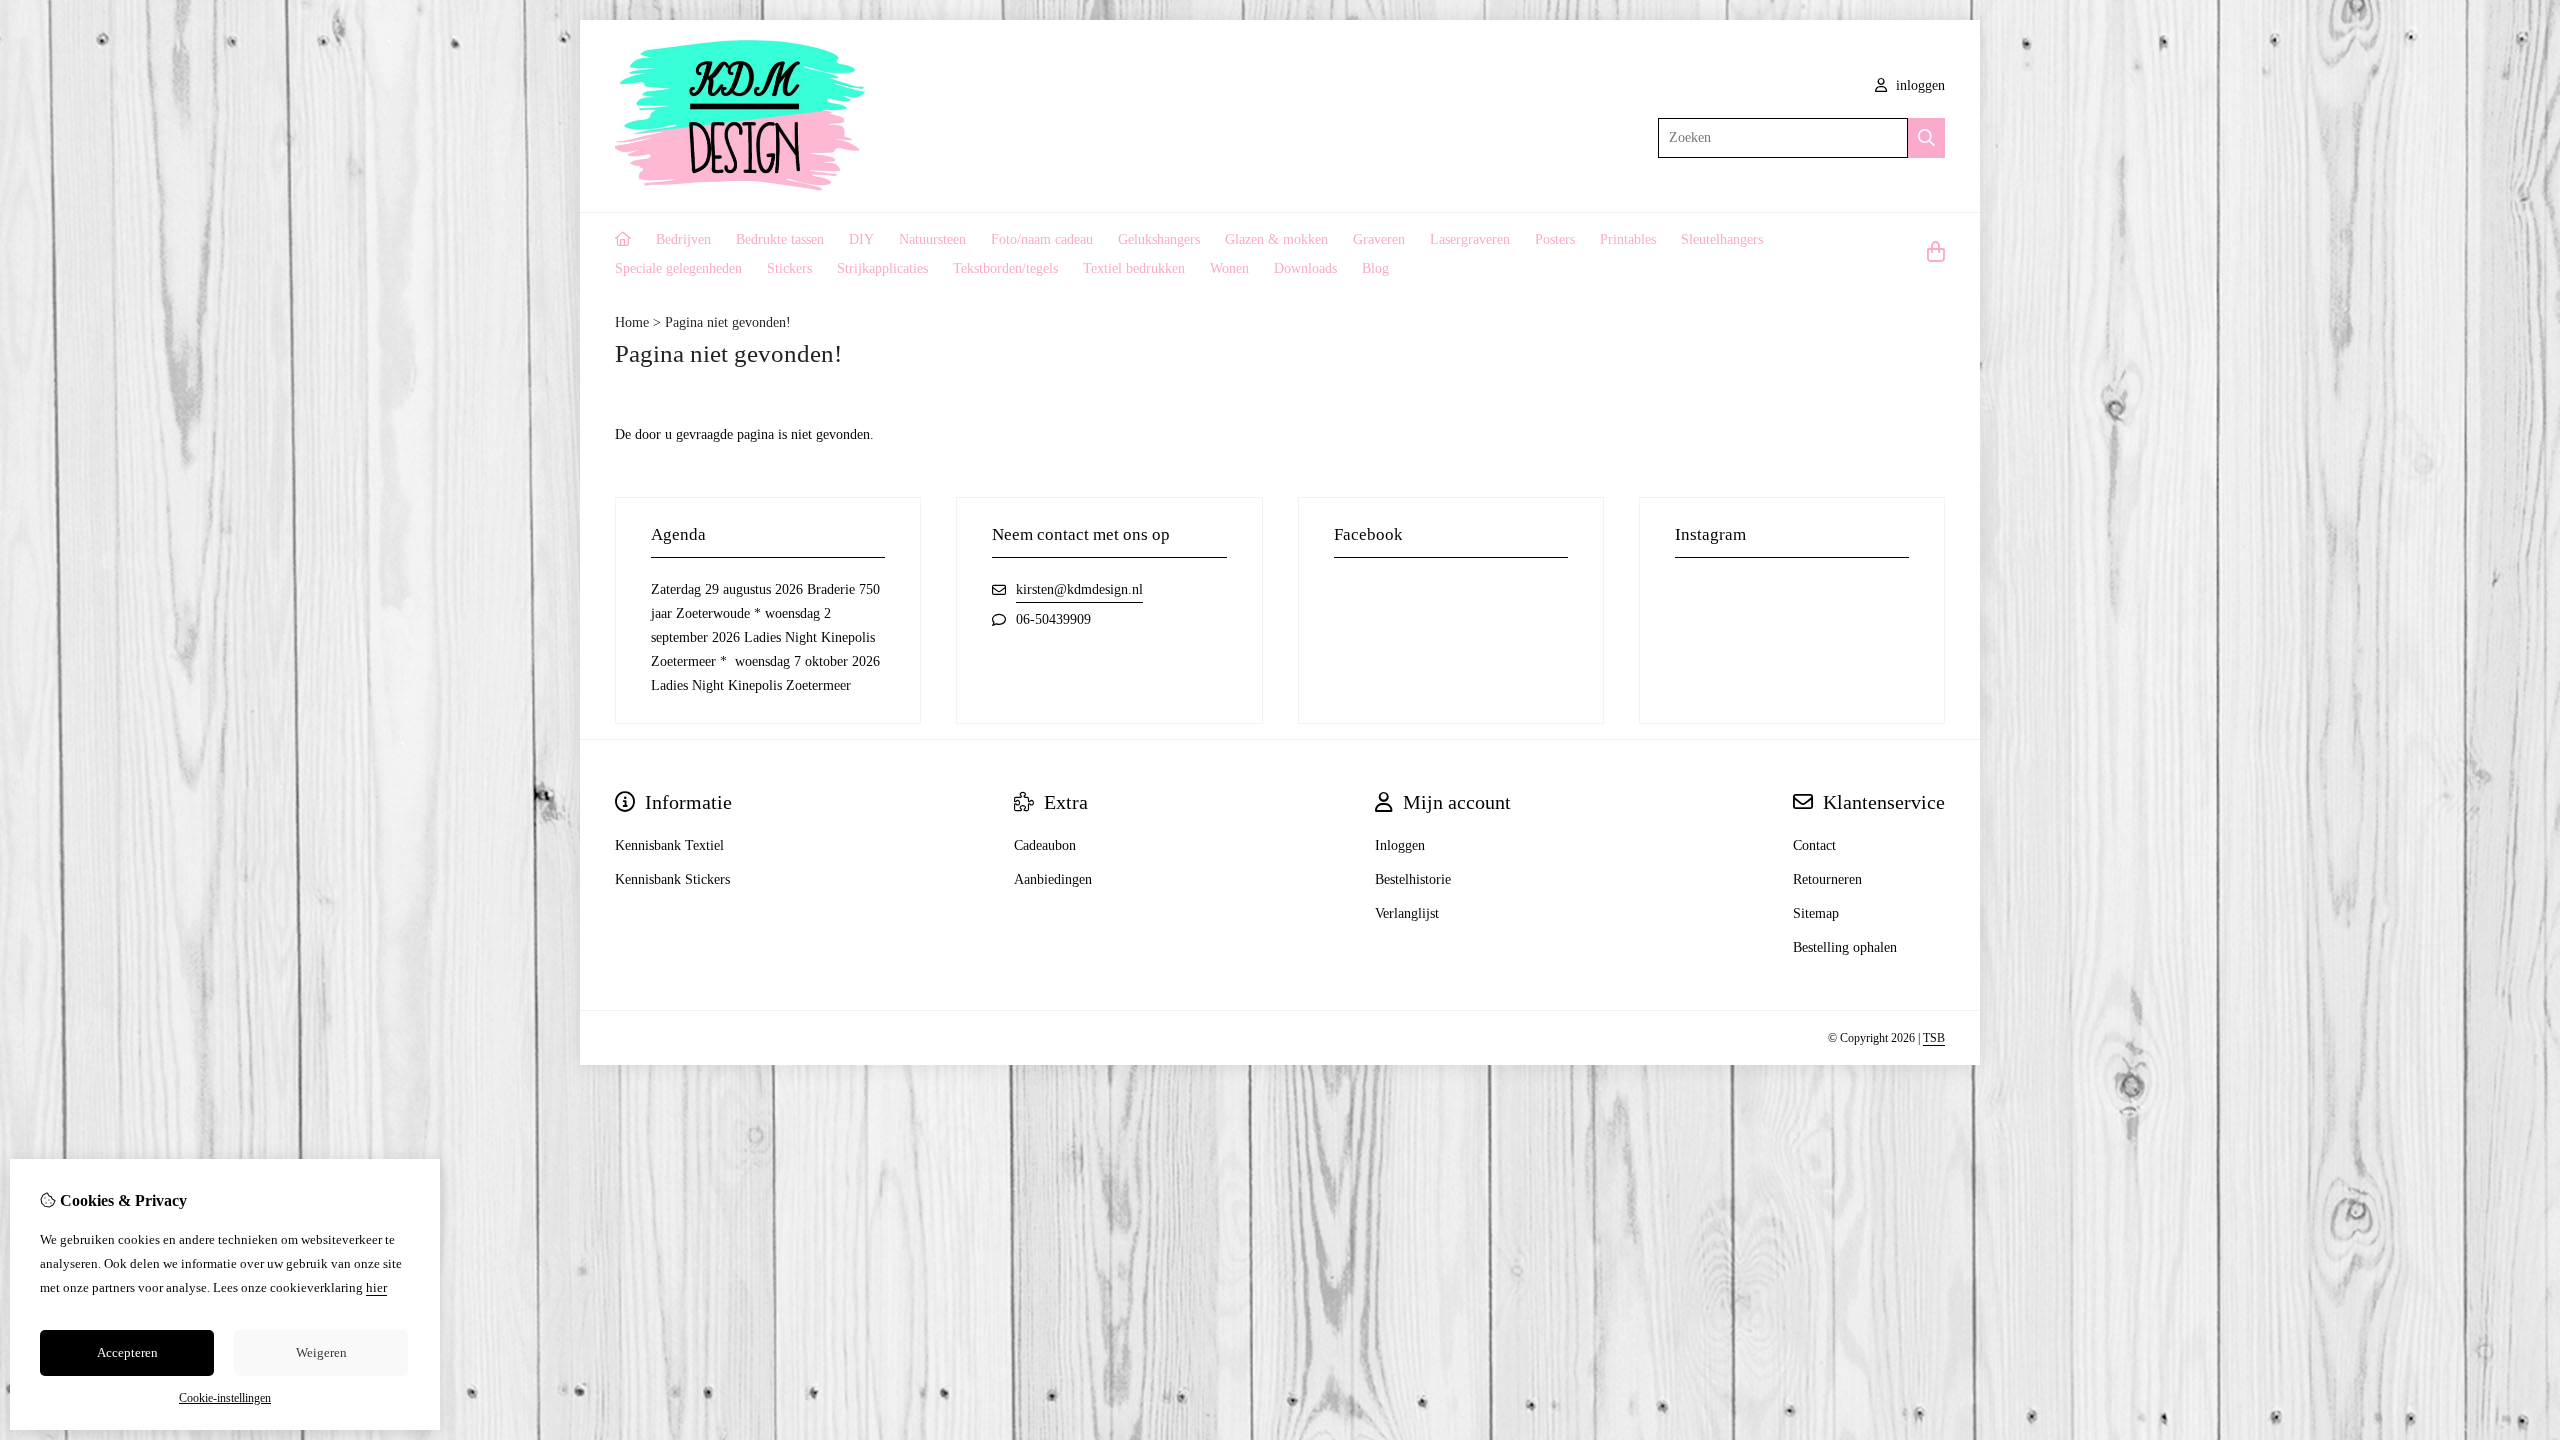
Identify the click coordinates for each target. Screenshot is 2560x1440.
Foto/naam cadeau (1042, 239)
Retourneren (1827, 879)
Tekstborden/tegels (1005, 268)
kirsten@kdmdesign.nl (1079, 589)
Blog (1375, 268)
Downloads (1305, 268)
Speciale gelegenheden (678, 268)
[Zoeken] (1926, 138)
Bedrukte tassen (780, 239)
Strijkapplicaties (882, 268)
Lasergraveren (1470, 239)
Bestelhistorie (1413, 879)
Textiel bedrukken (1134, 268)
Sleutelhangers (1722, 239)
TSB (1934, 1038)
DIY (861, 239)
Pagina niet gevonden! (728, 322)
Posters (1555, 239)
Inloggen (1400, 845)
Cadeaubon (1045, 845)
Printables (1628, 239)
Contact (1814, 845)
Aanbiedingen (1053, 879)
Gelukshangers (1159, 239)
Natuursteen (932, 239)
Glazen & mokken (1276, 239)
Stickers (789, 268)
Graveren (1379, 239)
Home (632, 322)
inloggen (1918, 85)
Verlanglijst (1407, 913)
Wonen (1229, 268)
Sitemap (1816, 913)
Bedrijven (683, 239)
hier (376, 1287)
